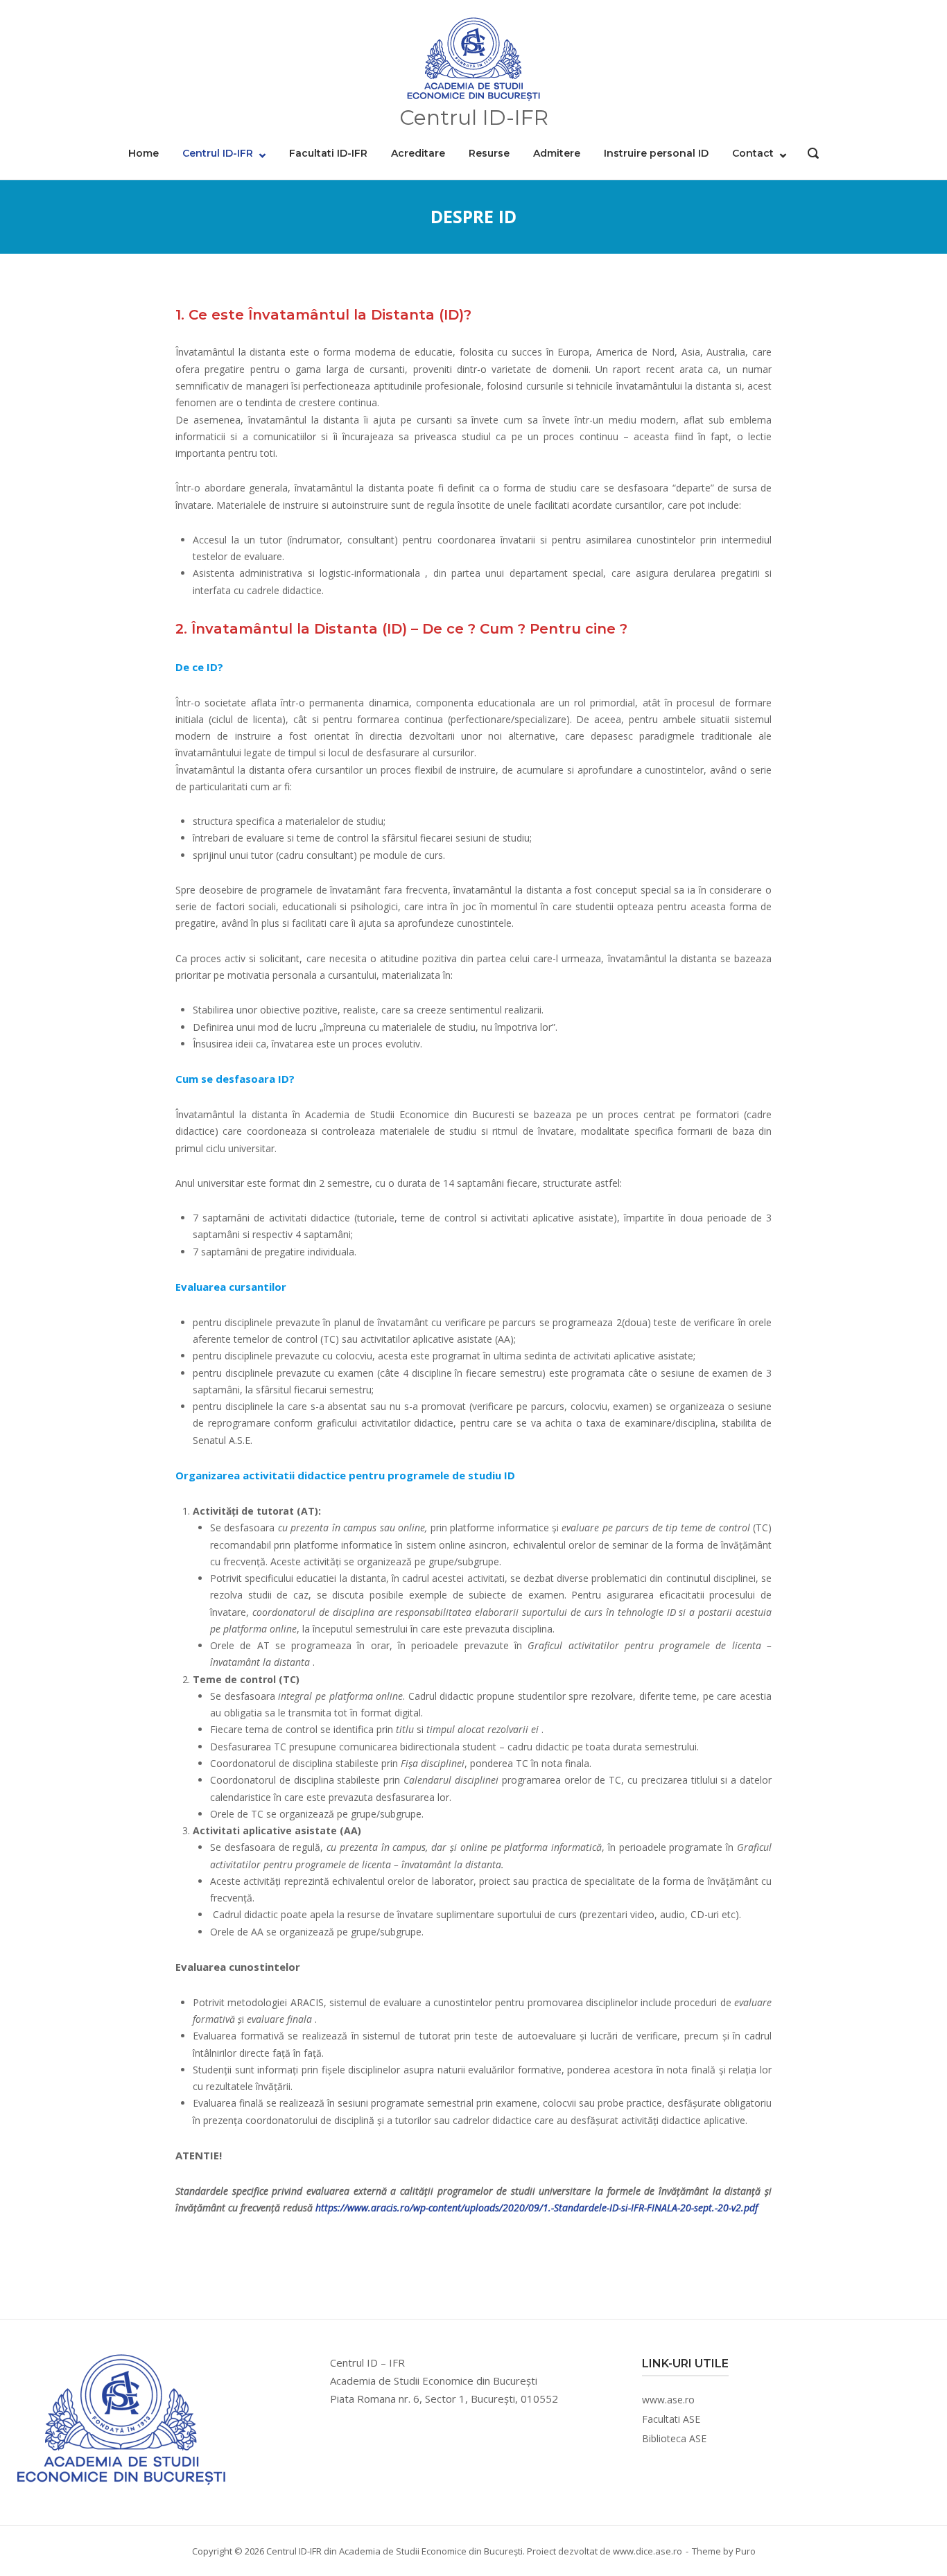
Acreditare (418, 153)
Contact (753, 153)
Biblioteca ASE (674, 2438)
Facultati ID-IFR (328, 153)
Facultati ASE (671, 2419)
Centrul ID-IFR (218, 153)
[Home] (473, 60)
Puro (746, 2551)
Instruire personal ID (656, 153)
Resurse (489, 153)
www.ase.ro (668, 2400)
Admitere (557, 153)
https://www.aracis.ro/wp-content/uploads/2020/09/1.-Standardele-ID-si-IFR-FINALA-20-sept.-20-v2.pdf (537, 2208)
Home (144, 153)
